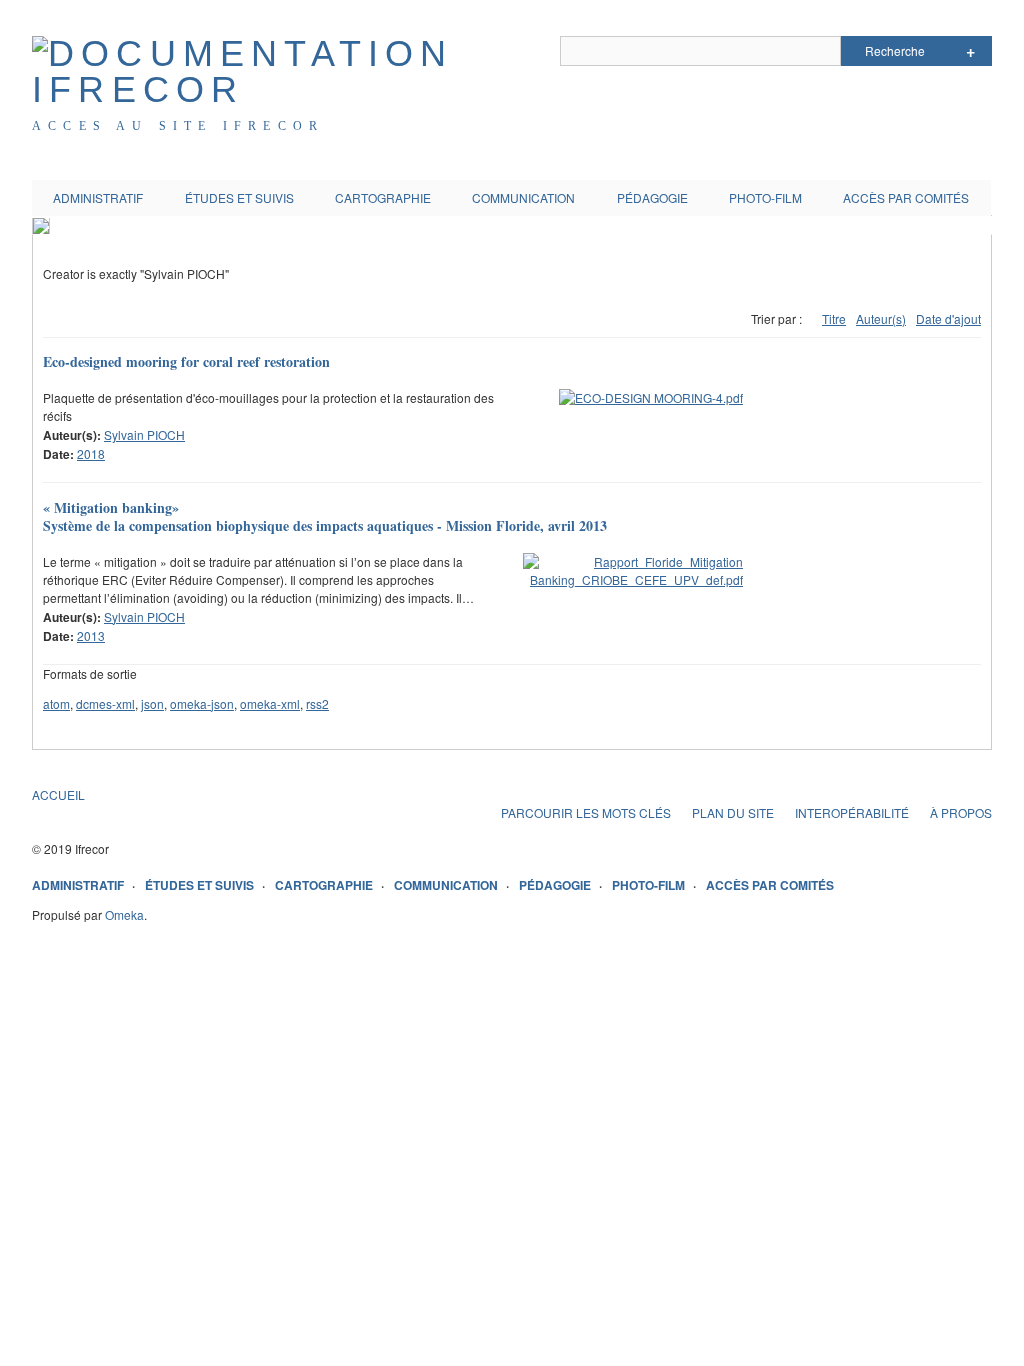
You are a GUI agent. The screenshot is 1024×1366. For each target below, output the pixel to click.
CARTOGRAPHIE (383, 197)
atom (56, 703)
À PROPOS (961, 812)
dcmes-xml (105, 703)
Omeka (124, 914)
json (152, 703)
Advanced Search (970, 51)
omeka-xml (270, 703)
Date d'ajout (948, 318)
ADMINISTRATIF (98, 197)
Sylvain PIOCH (144, 434)
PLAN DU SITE (733, 812)
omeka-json (202, 703)
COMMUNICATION (523, 197)
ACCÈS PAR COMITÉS (906, 197)
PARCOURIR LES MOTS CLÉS (586, 812)
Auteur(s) (881, 318)
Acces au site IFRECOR (178, 126)
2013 (91, 635)
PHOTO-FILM (765, 197)
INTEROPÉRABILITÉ (852, 812)
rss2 (317, 703)
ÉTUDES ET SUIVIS (239, 197)
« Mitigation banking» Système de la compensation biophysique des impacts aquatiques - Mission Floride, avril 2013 (325, 516)
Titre (834, 318)
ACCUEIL (58, 794)
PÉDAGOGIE (652, 197)
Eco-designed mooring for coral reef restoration (186, 361)
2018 (91, 453)
